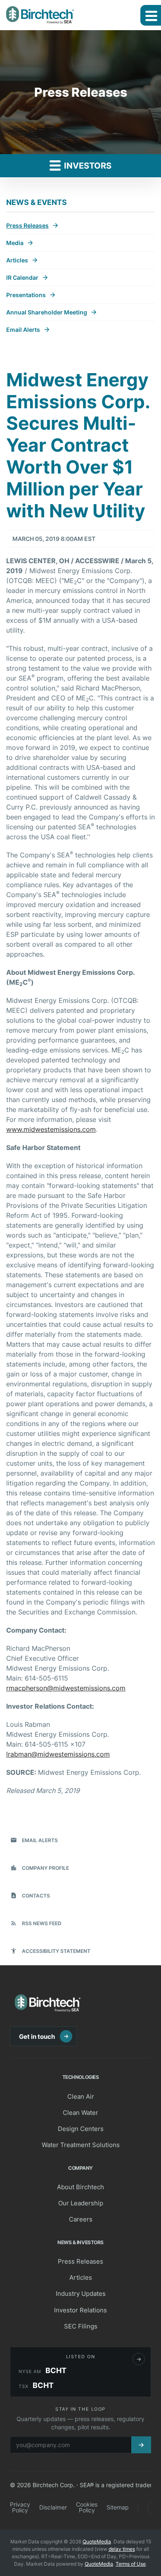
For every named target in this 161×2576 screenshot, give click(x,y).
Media (15, 243)
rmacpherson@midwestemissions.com (66, 1688)
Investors (87, 166)
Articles (17, 260)
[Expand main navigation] (151, 15)
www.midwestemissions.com (51, 1129)
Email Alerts (23, 330)
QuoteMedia (97, 2541)
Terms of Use (131, 2564)
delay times (122, 2549)
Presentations (26, 295)
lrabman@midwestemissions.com (58, 1754)
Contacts (30, 1895)
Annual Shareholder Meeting (47, 312)
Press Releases (27, 225)
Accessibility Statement (50, 1951)
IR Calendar (22, 277)
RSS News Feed (36, 1923)
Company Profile (40, 1868)
